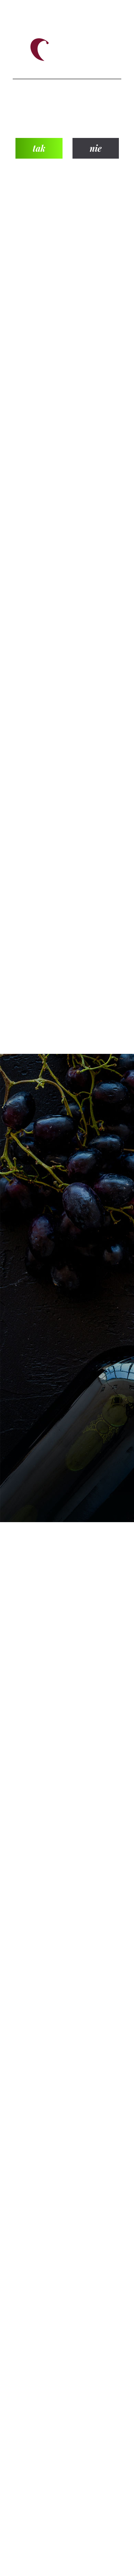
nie (96, 148)
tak (39, 148)
